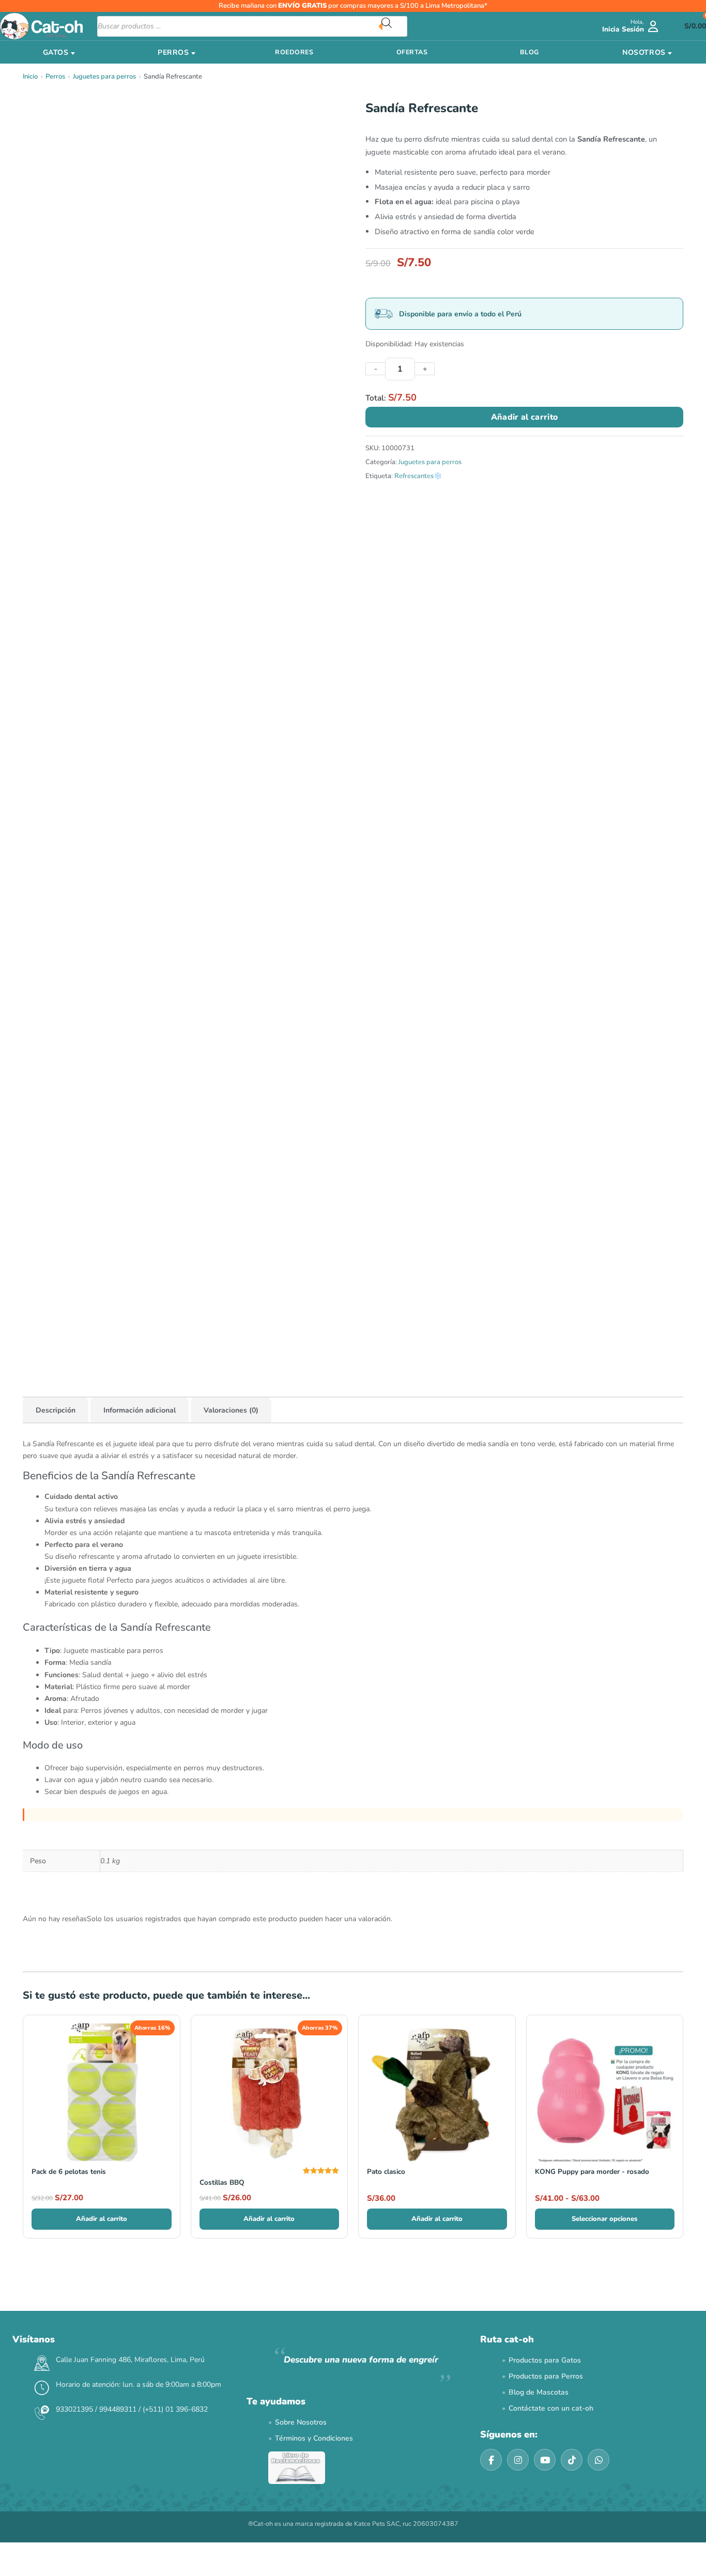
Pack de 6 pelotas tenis (69, 2172)
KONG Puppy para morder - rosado (592, 2172)
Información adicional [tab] (140, 1410)
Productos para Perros (546, 2376)
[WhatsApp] (598, 2460)
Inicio (30, 76)
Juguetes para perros (104, 76)
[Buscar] (394, 26)
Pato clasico (386, 2172)
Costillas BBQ (222, 2182)
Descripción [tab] (56, 1410)
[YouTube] (545, 2460)
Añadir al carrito (524, 417)
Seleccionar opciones (604, 2219)
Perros (55, 76)
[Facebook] (491, 2460)
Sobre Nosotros (301, 2422)
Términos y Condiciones (314, 2438)
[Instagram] (518, 2460)
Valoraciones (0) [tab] (231, 1410)
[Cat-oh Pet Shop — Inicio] (41, 26)
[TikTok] (572, 2460)
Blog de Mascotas (539, 2392)
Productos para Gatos (545, 2360)
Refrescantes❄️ (418, 476)
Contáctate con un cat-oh (551, 2408)
